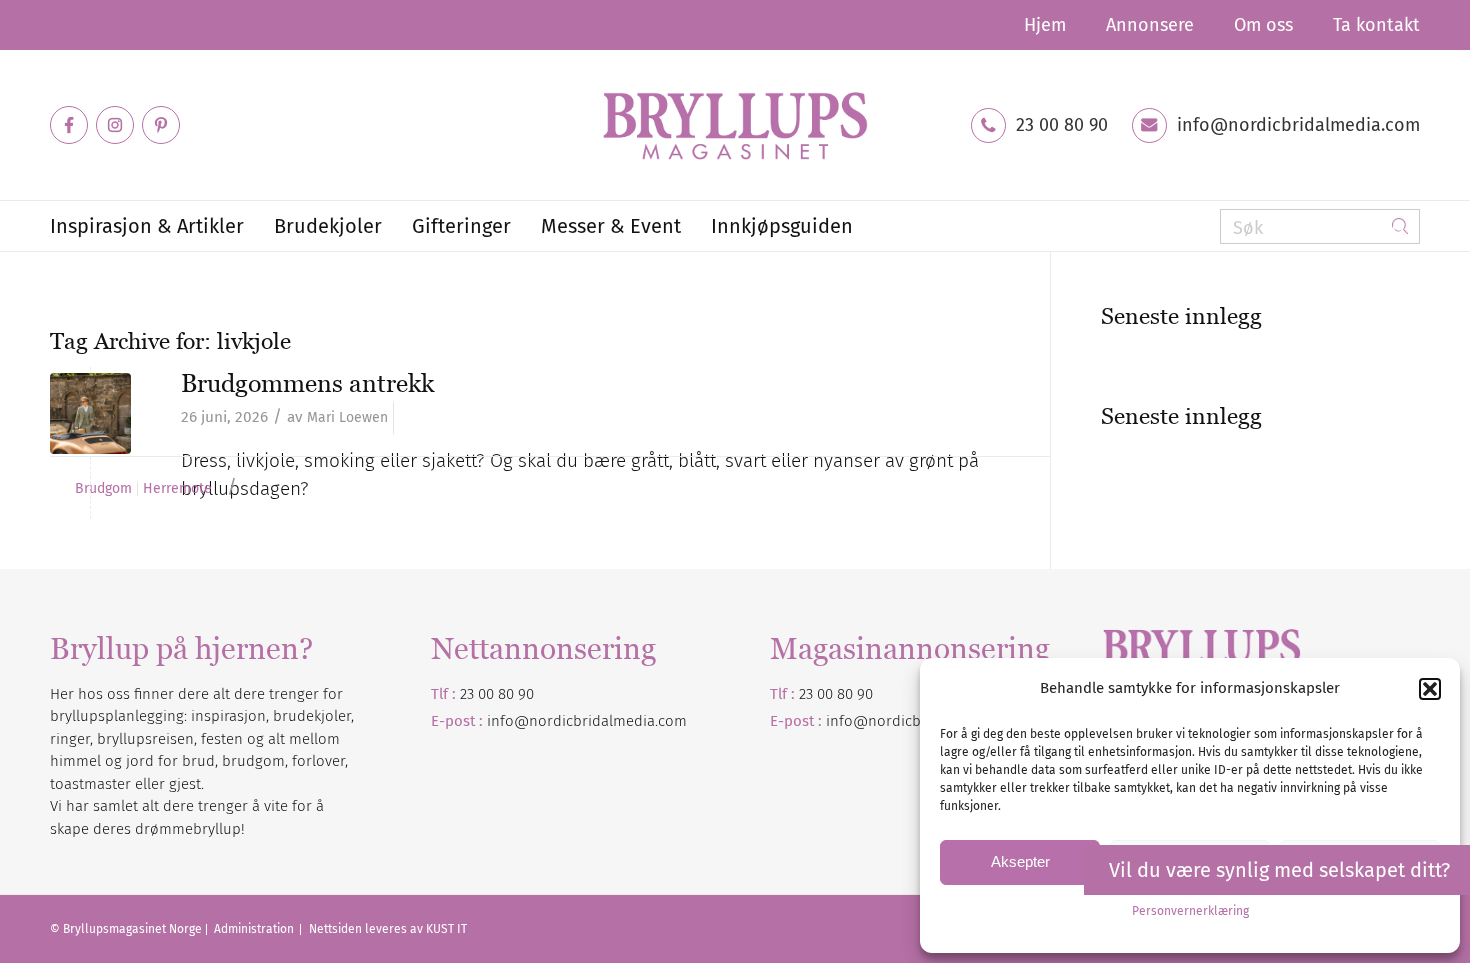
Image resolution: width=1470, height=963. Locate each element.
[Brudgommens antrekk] (90, 413)
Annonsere (1150, 25)
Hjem (1045, 25)
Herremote (177, 489)
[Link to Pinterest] (161, 125)
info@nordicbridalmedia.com (1298, 125)
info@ (847, 721)
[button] (1430, 689)
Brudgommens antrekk (307, 383)
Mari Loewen (347, 417)
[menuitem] (1045, 25)
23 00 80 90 (1062, 125)
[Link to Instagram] (115, 125)
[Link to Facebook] (69, 125)
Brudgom (103, 489)
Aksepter (1020, 861)
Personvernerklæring (1190, 911)
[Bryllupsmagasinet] (735, 125)
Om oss (1263, 25)
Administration (255, 929)
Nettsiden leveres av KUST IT (388, 929)
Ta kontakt (1376, 25)
